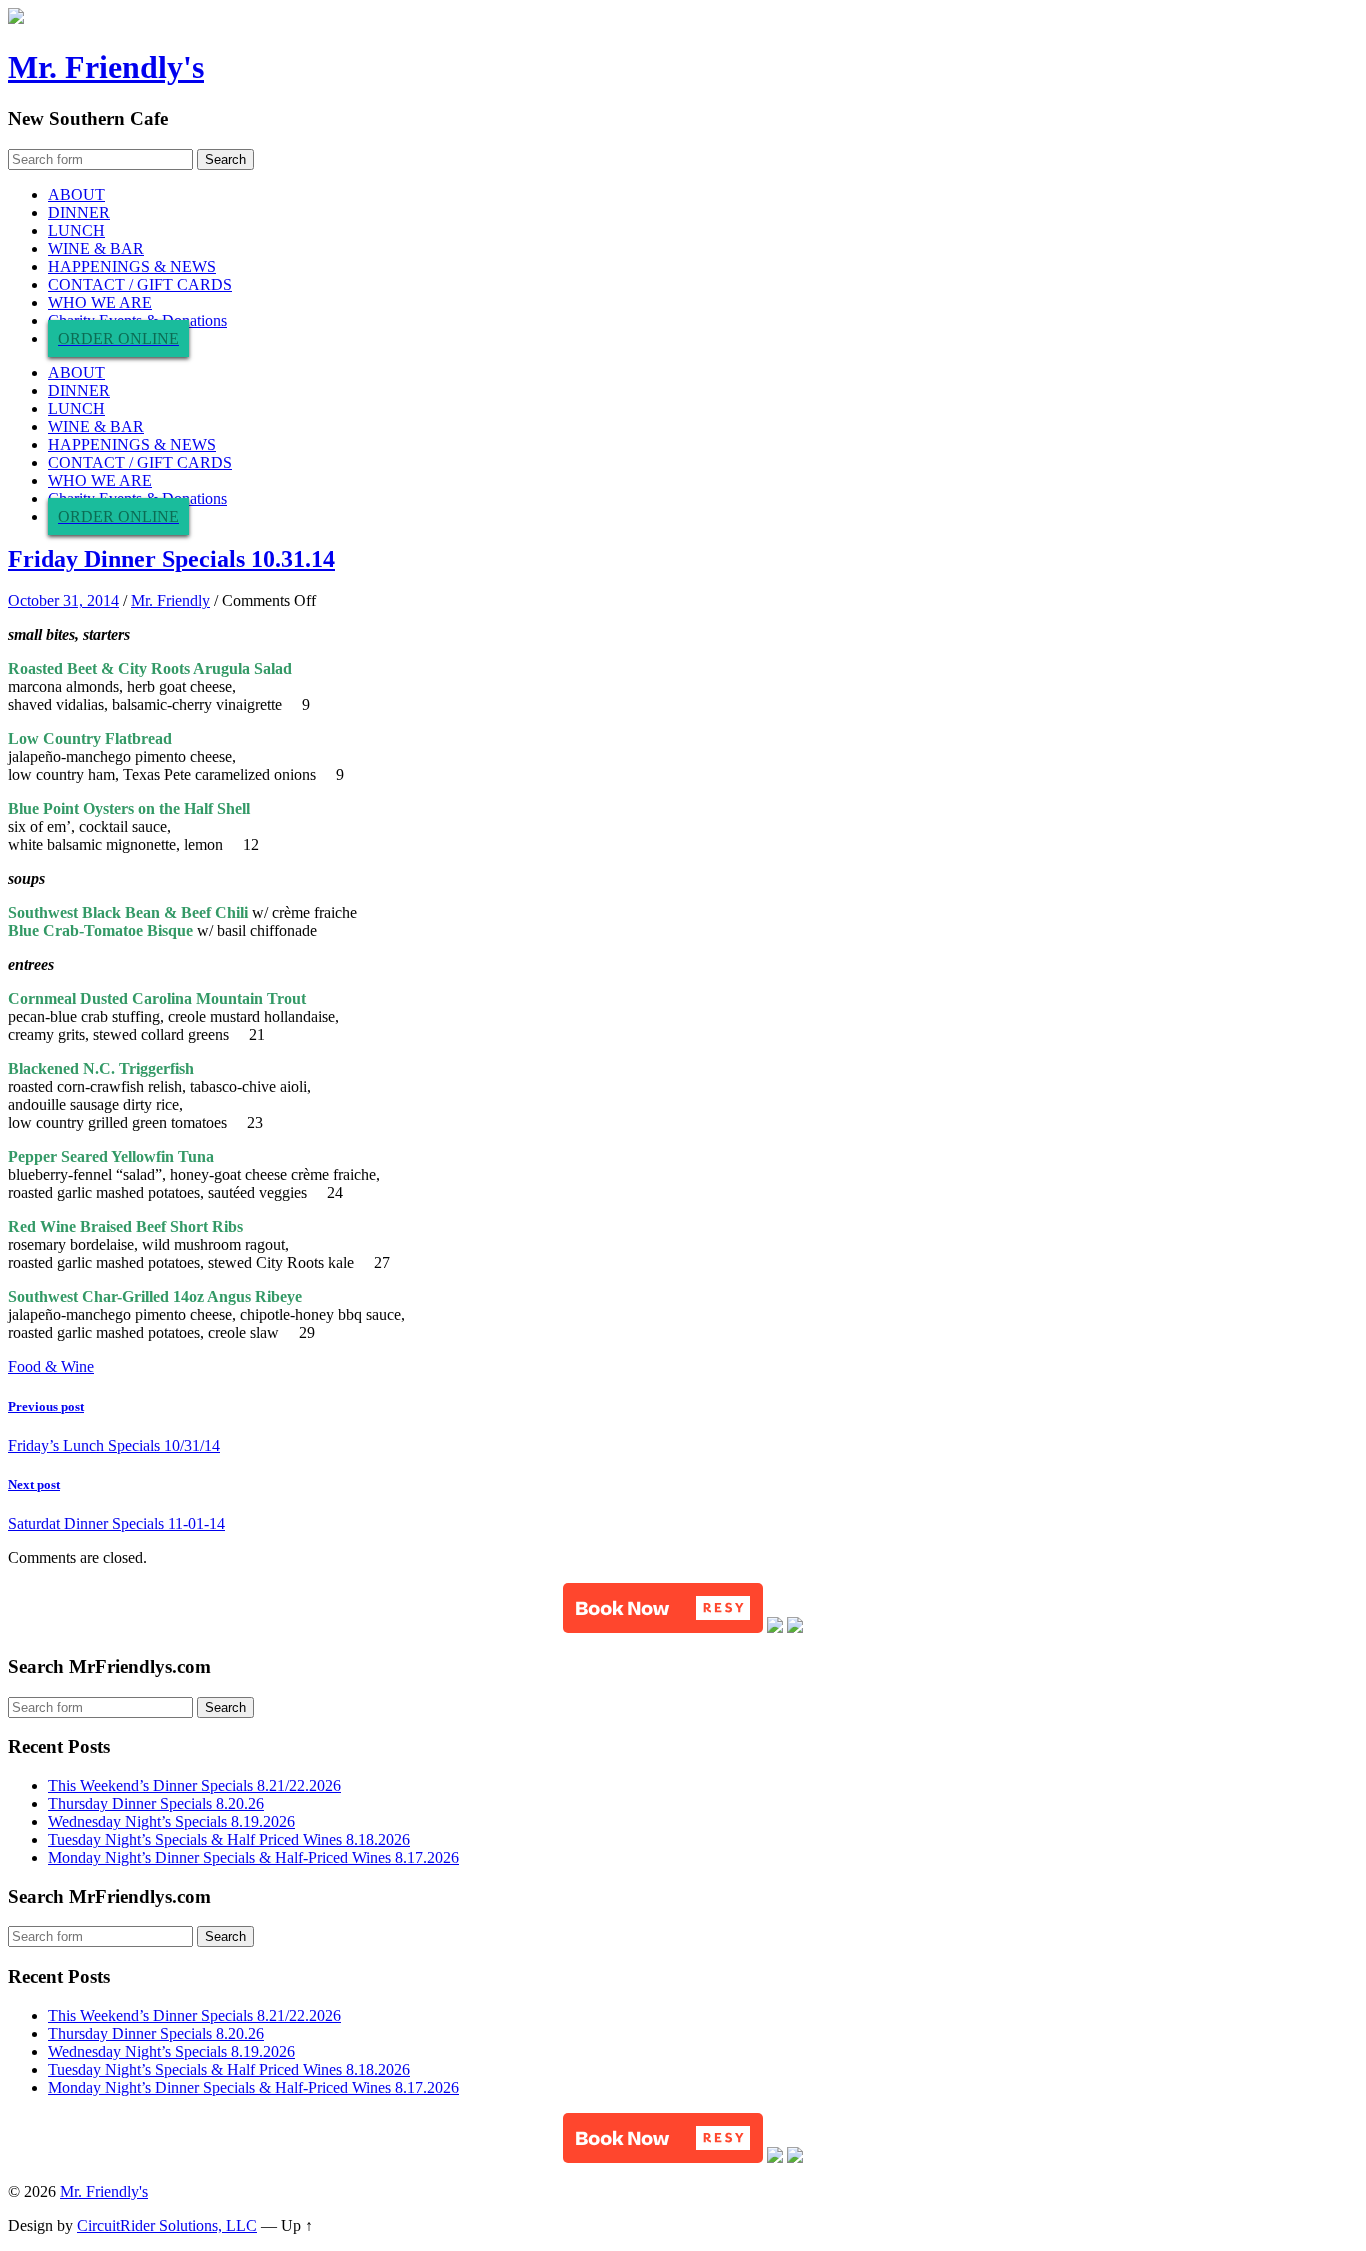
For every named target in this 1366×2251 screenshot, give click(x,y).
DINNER (79, 212)
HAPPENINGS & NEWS (132, 266)
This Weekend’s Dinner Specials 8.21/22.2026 (194, 1785)
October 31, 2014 (63, 600)
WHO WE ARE (100, 302)
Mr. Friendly (170, 600)
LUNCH (76, 230)
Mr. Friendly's (106, 67)
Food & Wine (51, 1366)
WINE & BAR (96, 248)
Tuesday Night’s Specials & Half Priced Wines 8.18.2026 (229, 1839)
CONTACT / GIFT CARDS (140, 284)
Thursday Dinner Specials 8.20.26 (156, 1803)
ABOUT (76, 194)
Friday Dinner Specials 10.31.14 (171, 559)
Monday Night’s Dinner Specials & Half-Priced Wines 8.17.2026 (253, 1857)
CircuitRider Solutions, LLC (167, 2225)
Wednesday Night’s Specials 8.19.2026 (171, 1821)
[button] (663, 1608)
